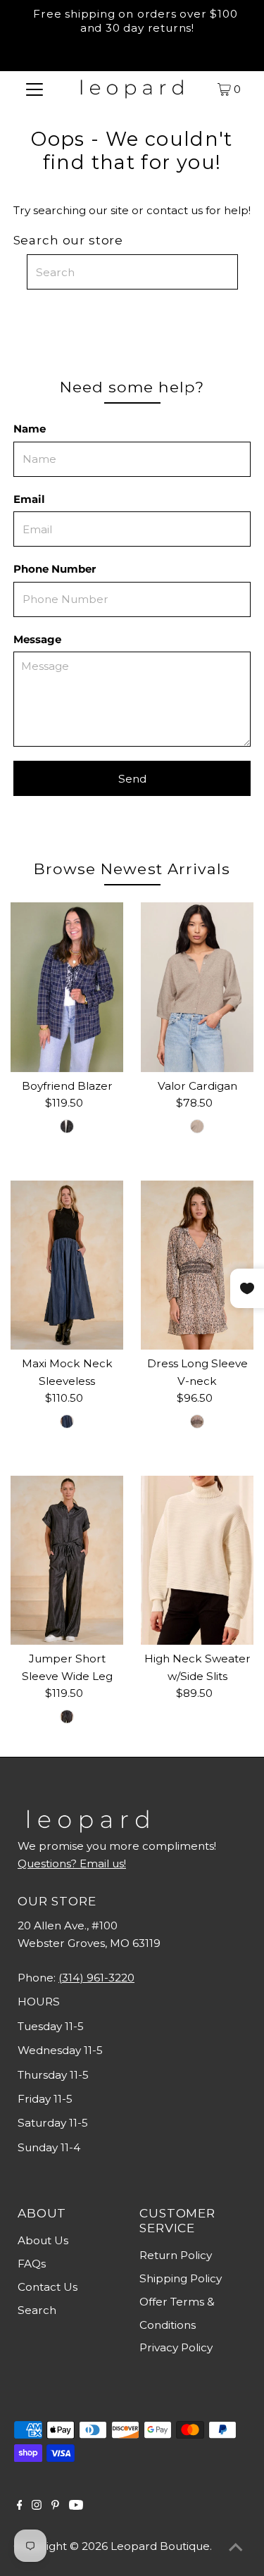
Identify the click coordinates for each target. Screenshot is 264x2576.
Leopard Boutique (160, 2546)
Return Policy (176, 2255)
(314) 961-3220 (96, 1978)
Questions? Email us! (72, 1863)
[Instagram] (37, 2506)
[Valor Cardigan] (197, 987)
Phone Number (55, 569)
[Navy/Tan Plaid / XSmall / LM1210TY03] (67, 1126)
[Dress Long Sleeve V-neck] (197, 1265)
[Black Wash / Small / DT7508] (67, 1717)
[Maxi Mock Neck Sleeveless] (67, 1265)
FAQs (32, 2264)
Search (37, 2310)
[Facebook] (20, 2506)
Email (29, 499)
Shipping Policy (181, 2278)
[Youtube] (76, 2506)
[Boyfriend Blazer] (67, 987)
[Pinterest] (55, 2506)
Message (37, 639)
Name (30, 429)
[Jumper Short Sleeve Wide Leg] (67, 1560)
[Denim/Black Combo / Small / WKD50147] (67, 1421)
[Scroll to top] (236, 2548)
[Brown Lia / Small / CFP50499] (197, 1421)
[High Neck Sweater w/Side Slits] (197, 1560)
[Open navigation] (34, 89)
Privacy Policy (176, 2347)
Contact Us (48, 2287)
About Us (43, 2240)
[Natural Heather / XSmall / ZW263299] (197, 1126)
